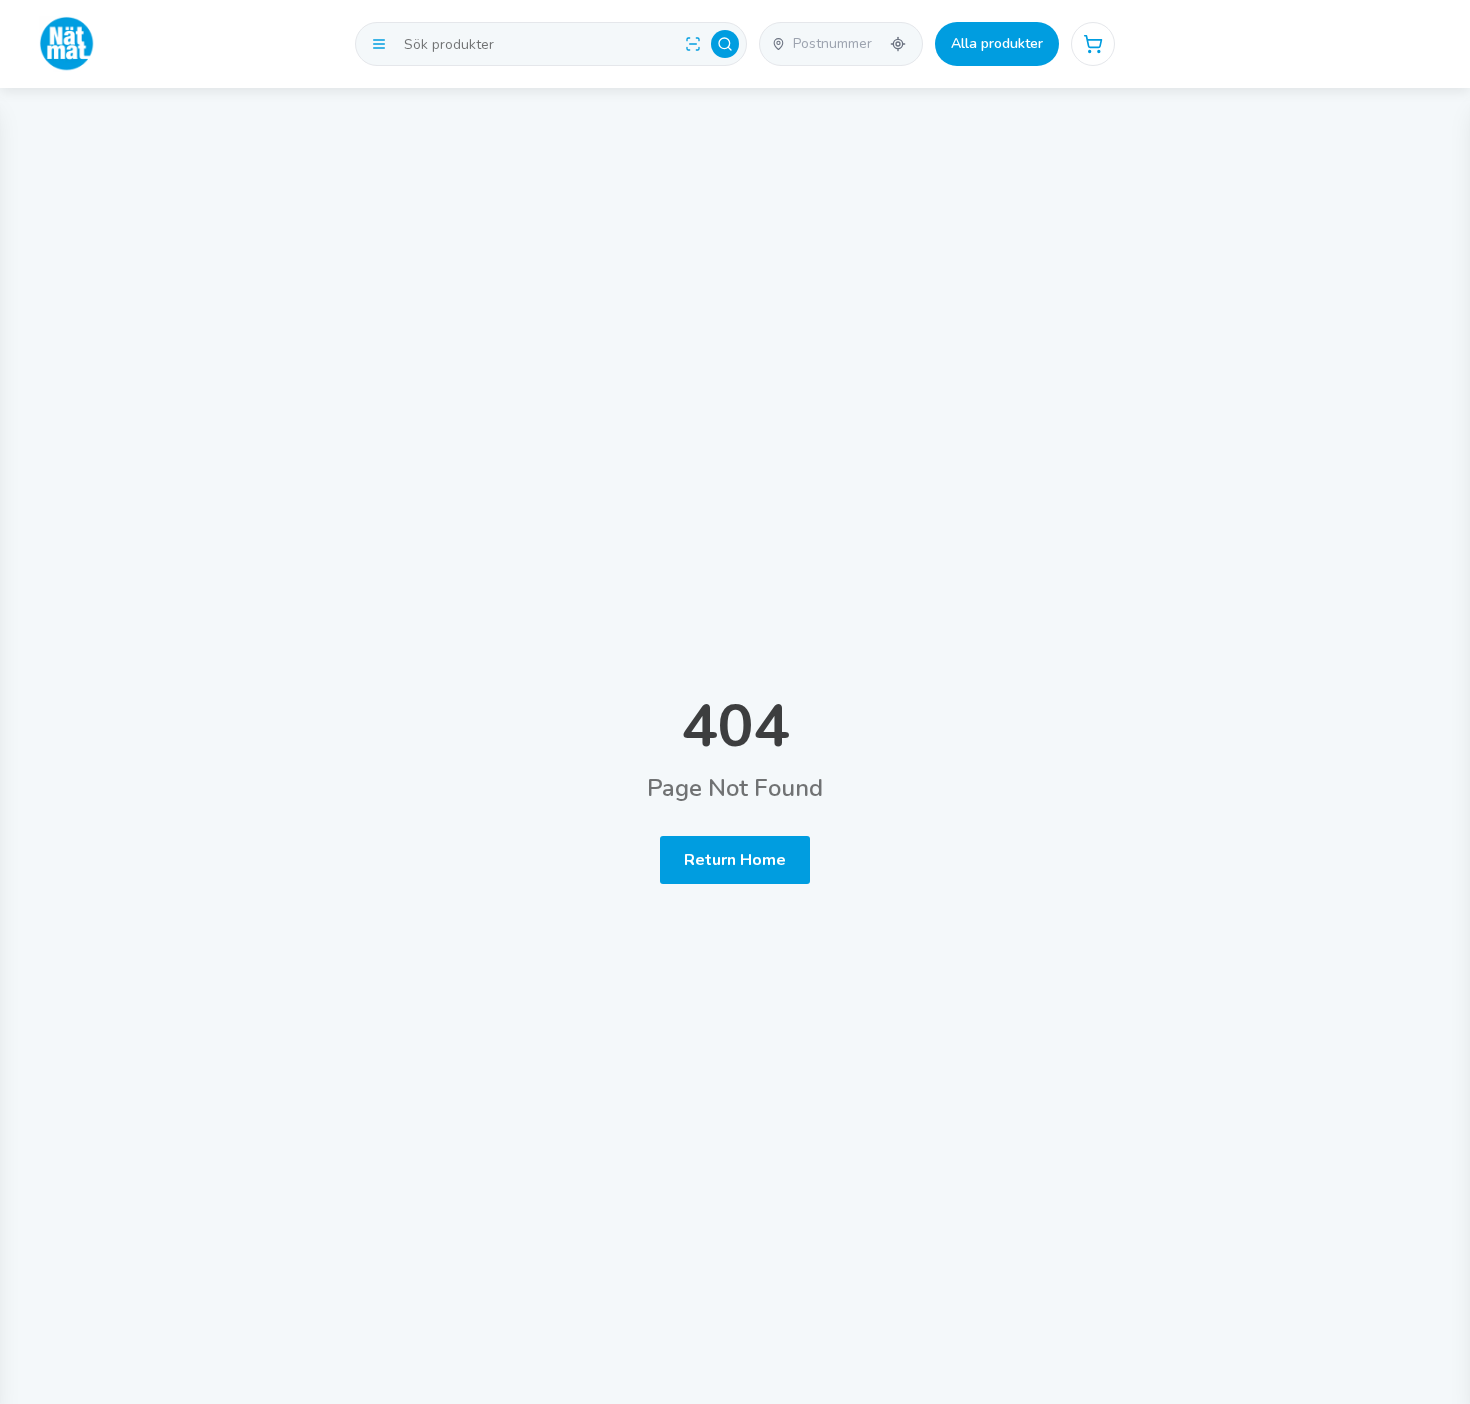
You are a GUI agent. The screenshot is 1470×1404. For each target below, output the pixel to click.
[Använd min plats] (898, 44)
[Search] (725, 44)
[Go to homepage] (67, 44)
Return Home (735, 860)
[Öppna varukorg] (1093, 44)
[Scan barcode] (693, 44)
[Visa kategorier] (379, 44)
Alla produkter (997, 43)
